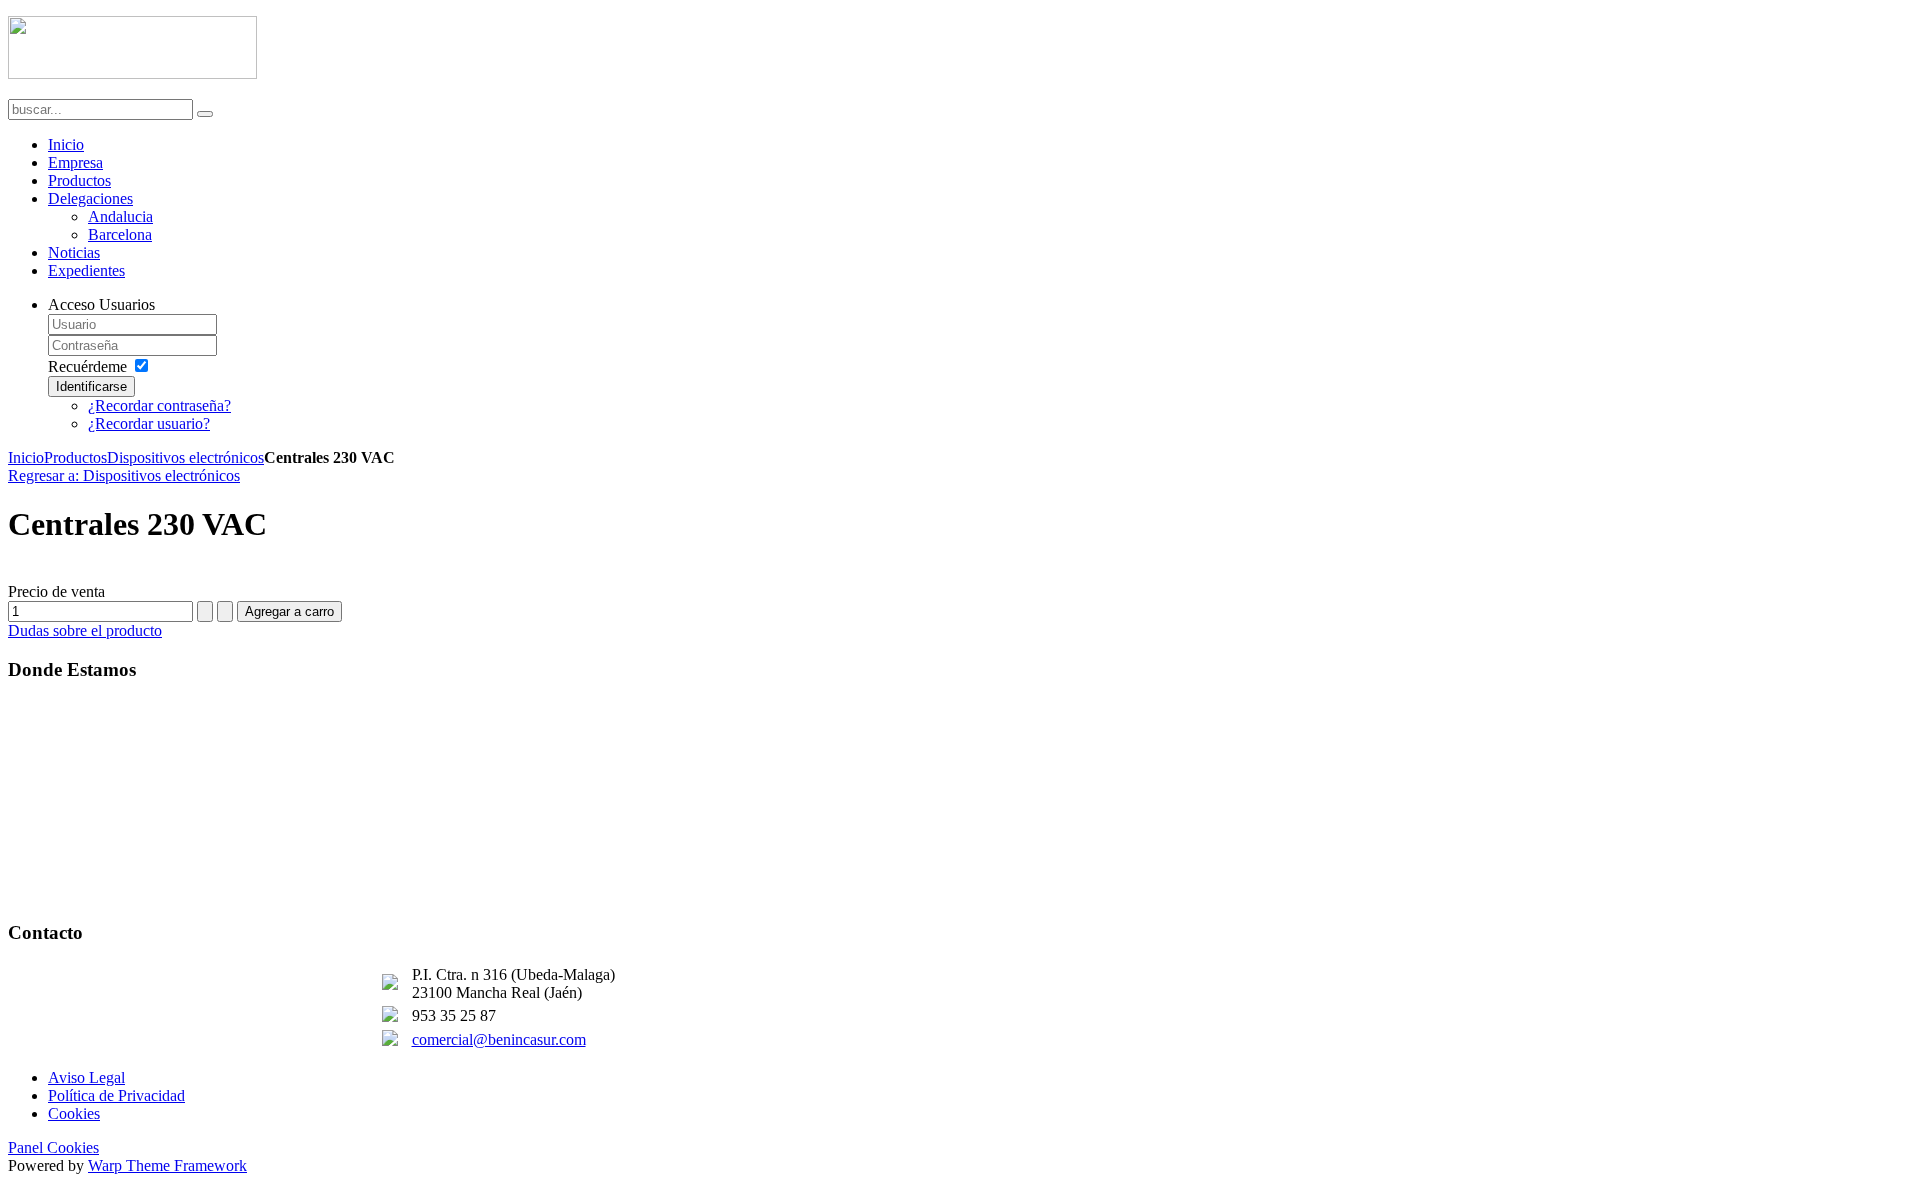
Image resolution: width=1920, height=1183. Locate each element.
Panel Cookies (53, 1147)
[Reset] (205, 114)
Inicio (26, 457)
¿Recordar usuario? (149, 423)
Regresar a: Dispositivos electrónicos (124, 475)
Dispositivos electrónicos (185, 457)
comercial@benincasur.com (499, 1039)
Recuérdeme (87, 366)
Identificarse (91, 386)
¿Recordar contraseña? (159, 405)
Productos (75, 457)
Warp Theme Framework (167, 1165)
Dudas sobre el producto (85, 630)
